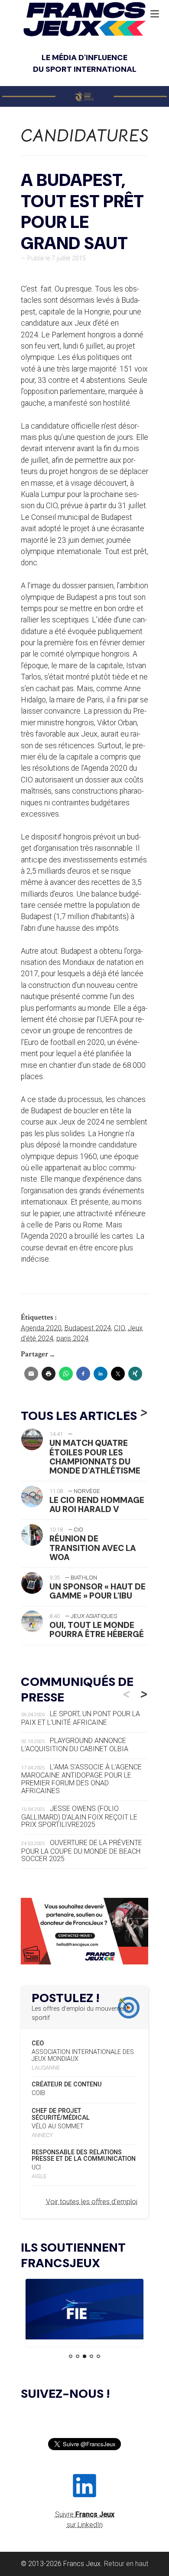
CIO (119, 1328)
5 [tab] (98, 2356)
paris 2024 (72, 1338)
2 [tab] (78, 2356)
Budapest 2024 (88, 1328)
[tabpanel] (84, 2311)
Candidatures (85, 136)
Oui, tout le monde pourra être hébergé (97, 1630)
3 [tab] (84, 2356)
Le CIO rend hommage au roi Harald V (97, 1505)
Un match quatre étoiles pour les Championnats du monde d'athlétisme (95, 1457)
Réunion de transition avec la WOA (93, 1548)
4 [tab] (91, 2356)
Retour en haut (126, 2564)
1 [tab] (71, 2356)
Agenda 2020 (41, 1328)
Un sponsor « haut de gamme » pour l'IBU (97, 1591)
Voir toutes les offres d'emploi (92, 2202)
